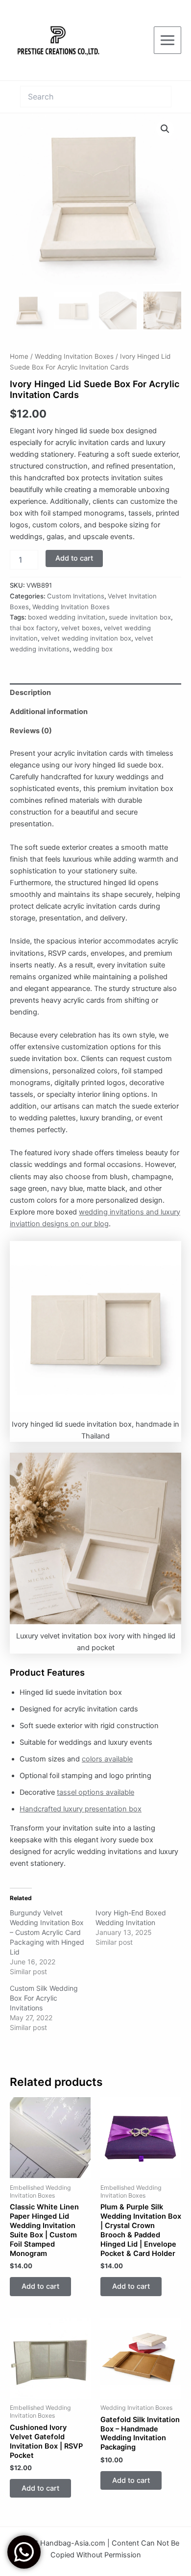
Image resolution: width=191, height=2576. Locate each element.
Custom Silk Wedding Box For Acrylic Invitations (44, 1998)
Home (19, 356)
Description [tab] (30, 693)
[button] (165, 129)
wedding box (93, 649)
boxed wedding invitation (67, 617)
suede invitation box (140, 617)
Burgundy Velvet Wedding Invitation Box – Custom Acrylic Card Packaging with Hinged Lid (47, 1932)
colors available (107, 1759)
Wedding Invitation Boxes (74, 356)
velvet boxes (81, 628)
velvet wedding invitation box (86, 638)
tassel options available (95, 1792)
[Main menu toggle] (167, 40)
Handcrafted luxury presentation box (81, 1809)
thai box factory (34, 628)
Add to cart (74, 558)
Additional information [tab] (49, 712)
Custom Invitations (76, 596)
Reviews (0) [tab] (31, 731)
